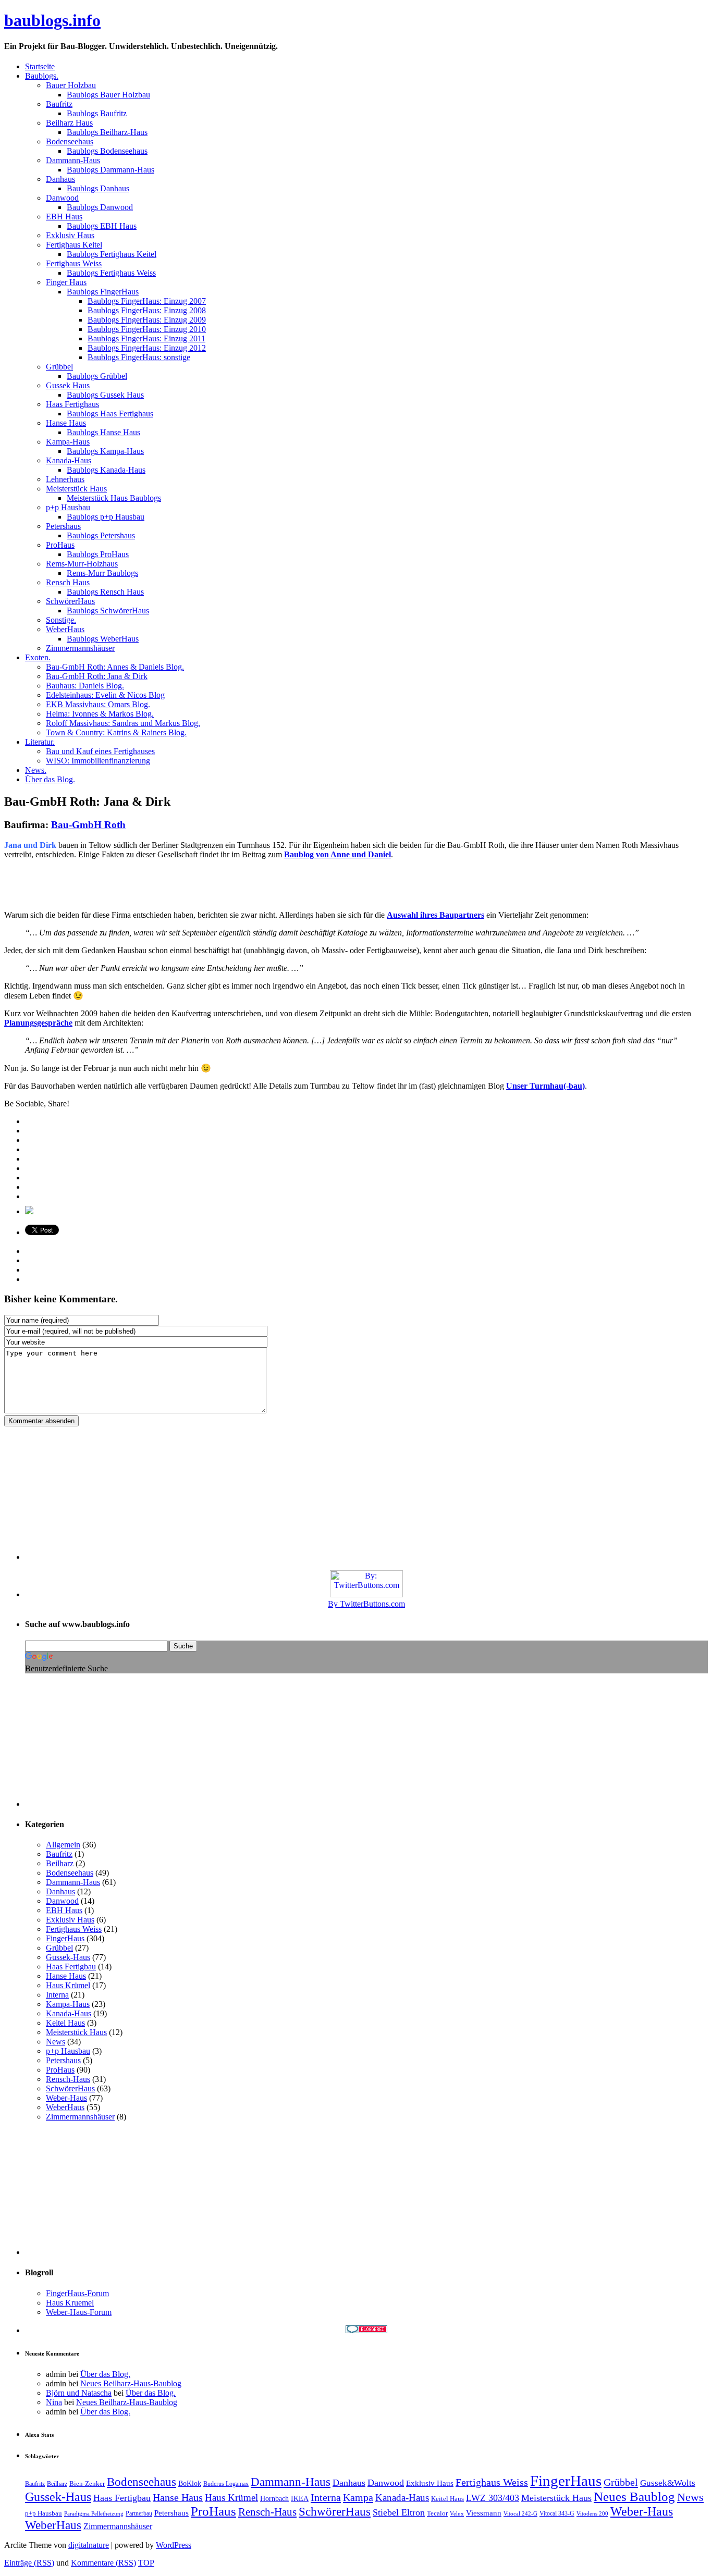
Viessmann (484, 2513)
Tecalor (437, 2513)
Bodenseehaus (70, 1873)
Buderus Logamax (226, 2484)
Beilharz (60, 1863)
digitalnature (89, 2545)
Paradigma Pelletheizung (94, 2514)
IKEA (300, 2498)
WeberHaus (65, 2107)
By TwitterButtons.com (366, 1604)
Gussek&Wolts (668, 2483)
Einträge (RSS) (29, 2563)
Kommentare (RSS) (103, 2563)
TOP (146, 2563)
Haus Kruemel (70, 2303)
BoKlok (190, 2483)
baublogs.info (52, 20)
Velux (457, 2514)
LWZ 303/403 (493, 2498)
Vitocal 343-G (557, 2513)
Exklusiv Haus (70, 1920)
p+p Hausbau (68, 2051)
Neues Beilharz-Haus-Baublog (131, 2383)
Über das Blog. (105, 2374)
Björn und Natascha (79, 2393)
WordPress (174, 2545)
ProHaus (60, 2070)
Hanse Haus (66, 1976)
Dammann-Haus (73, 1882)
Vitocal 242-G (520, 2514)
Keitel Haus (65, 2023)
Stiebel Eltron (399, 2512)
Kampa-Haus (68, 2004)
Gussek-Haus (68, 1957)
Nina (54, 2402)
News (56, 2042)
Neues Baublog (634, 2497)
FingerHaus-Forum (77, 2293)
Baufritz (59, 1854)
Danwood (62, 1901)
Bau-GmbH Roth (88, 825)
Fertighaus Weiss (74, 1929)
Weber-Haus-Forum (79, 2312)
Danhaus (60, 1891)
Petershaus (63, 2060)
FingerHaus (65, 1938)
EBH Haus (64, 1910)
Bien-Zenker (87, 2483)
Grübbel (59, 1948)
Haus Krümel (68, 1985)
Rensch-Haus (68, 2079)
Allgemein (63, 1845)
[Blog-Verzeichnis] (366, 2330)
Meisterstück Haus (76, 2032)
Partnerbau (139, 2513)
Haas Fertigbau (71, 1967)
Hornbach (274, 2498)
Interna (57, 1995)
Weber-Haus (66, 2098)
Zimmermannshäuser (80, 2117)
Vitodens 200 (592, 2514)
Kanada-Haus (69, 2013)
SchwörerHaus (70, 2088)
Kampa (358, 2497)
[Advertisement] (126, 884)
